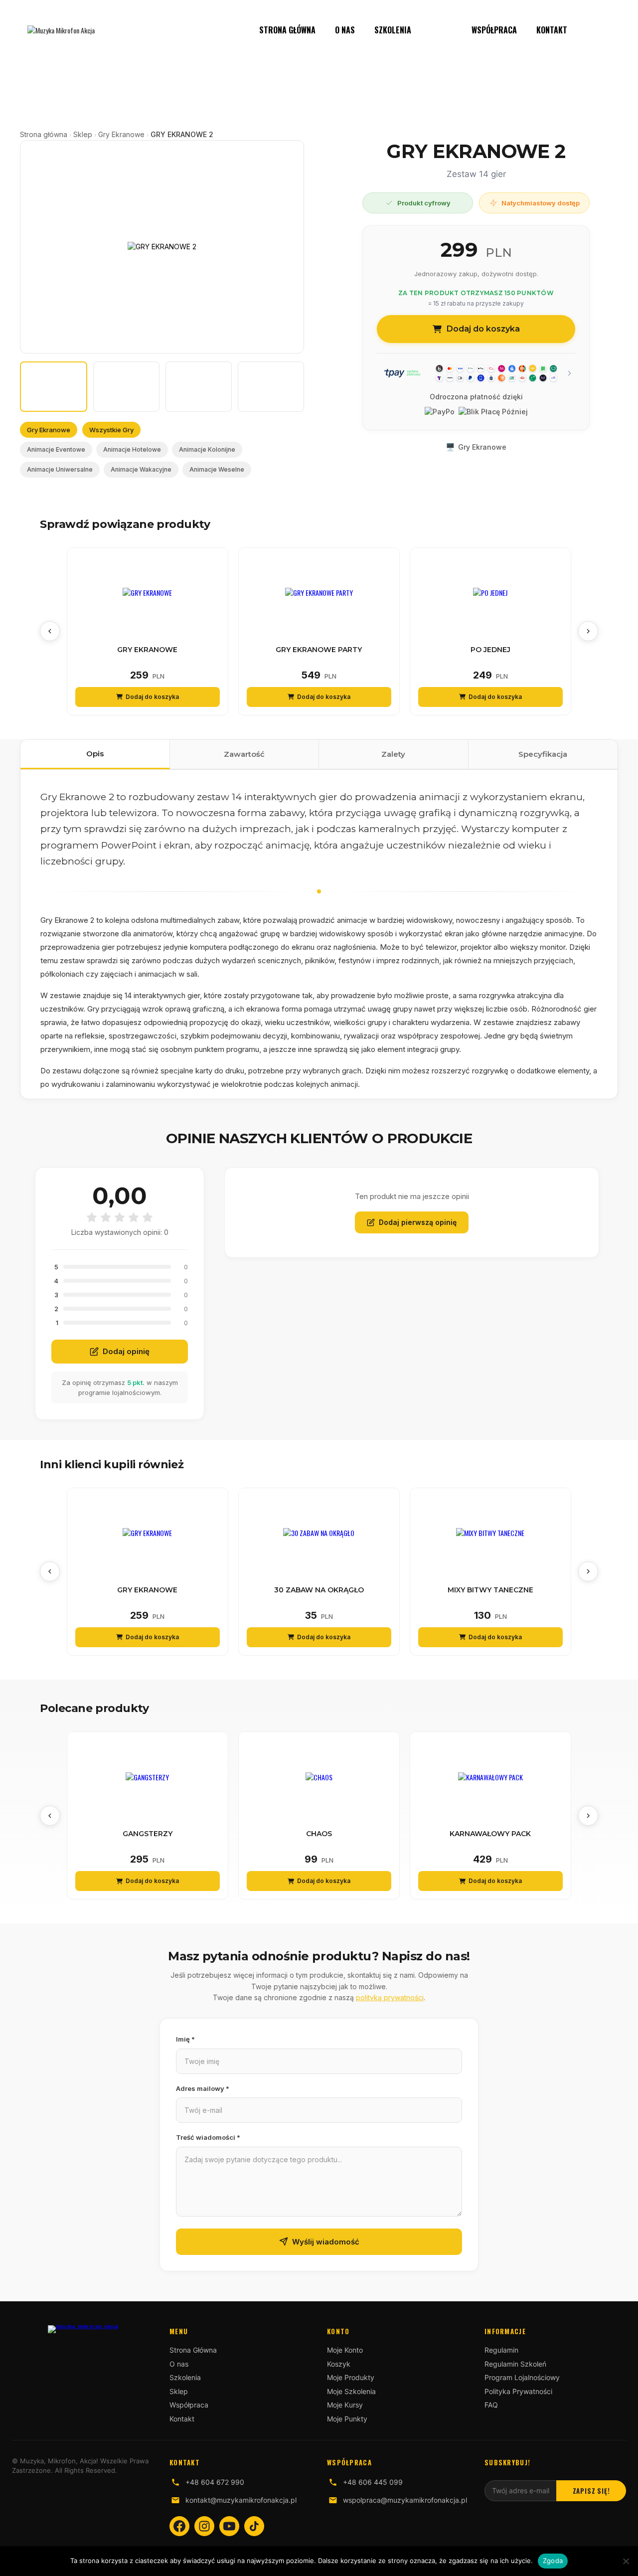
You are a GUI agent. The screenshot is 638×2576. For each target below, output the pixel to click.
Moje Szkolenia (351, 2391)
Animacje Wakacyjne (141, 469)
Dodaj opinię (126, 1351)
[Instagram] (204, 2526)
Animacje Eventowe (56, 449)
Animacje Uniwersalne (60, 469)
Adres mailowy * (203, 2088)
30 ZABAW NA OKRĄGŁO (319, 1590)
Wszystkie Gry (111, 430)
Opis (95, 754)
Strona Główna (287, 30)
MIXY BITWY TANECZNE (490, 1590)
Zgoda (553, 2561)
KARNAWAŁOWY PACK (490, 1834)
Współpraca (494, 30)
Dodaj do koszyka (483, 329)
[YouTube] (229, 2526)
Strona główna (44, 134)
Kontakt (552, 30)
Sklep (441, 30)
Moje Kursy (345, 2405)
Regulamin (501, 2350)
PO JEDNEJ (490, 650)
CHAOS (319, 1834)
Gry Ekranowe (121, 134)
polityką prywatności (390, 1997)
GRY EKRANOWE (147, 650)
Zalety (393, 754)
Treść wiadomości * (208, 2137)
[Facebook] (179, 2526)
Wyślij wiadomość (326, 2242)
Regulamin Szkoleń (515, 2364)
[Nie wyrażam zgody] (626, 2561)
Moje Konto (345, 2350)
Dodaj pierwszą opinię (418, 1222)
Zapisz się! (591, 2491)
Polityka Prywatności (518, 2391)
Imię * (185, 2039)
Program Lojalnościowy (522, 2377)
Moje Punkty (347, 2419)
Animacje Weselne (217, 469)
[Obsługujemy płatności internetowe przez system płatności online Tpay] (476, 373)
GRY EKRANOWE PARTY (319, 650)
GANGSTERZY (148, 1834)
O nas (345, 30)
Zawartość (244, 754)
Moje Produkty (351, 2377)
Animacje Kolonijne (207, 449)
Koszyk (339, 2364)
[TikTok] (254, 2526)
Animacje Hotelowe (132, 449)
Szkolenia (393, 30)
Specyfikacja (543, 754)
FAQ (491, 2405)
